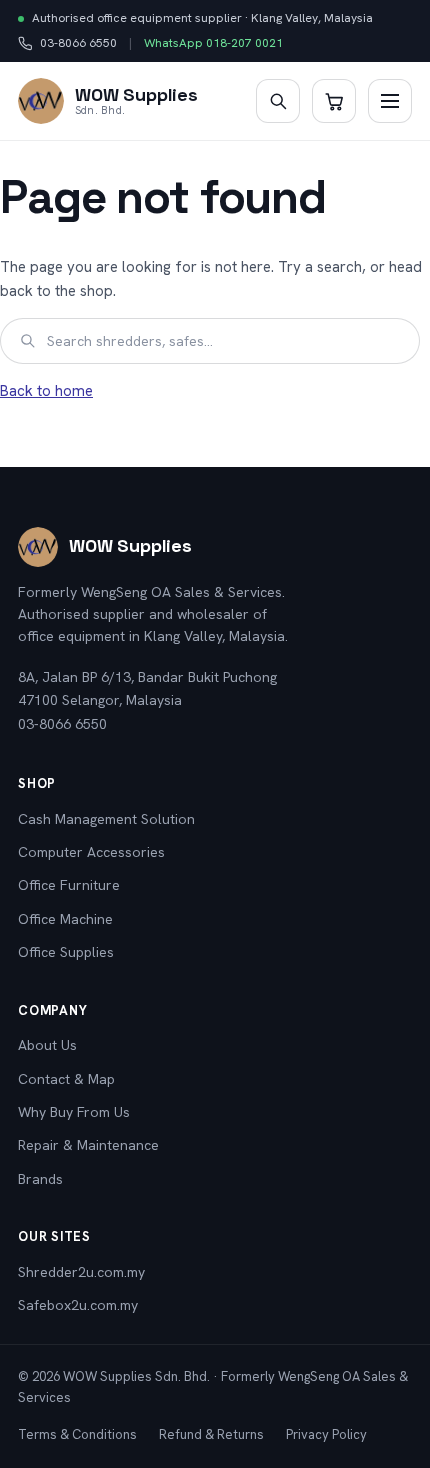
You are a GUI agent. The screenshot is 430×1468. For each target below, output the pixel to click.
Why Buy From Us (74, 1112)
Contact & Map (66, 1079)
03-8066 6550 (67, 44)
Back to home (46, 391)
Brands (40, 1179)
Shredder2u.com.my (81, 1272)
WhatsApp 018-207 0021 (213, 43)
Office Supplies (66, 952)
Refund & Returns (211, 1434)
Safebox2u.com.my (78, 1305)
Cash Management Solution (106, 819)
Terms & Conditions (77, 1434)
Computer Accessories (91, 852)
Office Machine (65, 919)
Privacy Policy (326, 1434)
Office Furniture (69, 885)
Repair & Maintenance (88, 1145)
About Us (47, 1045)
